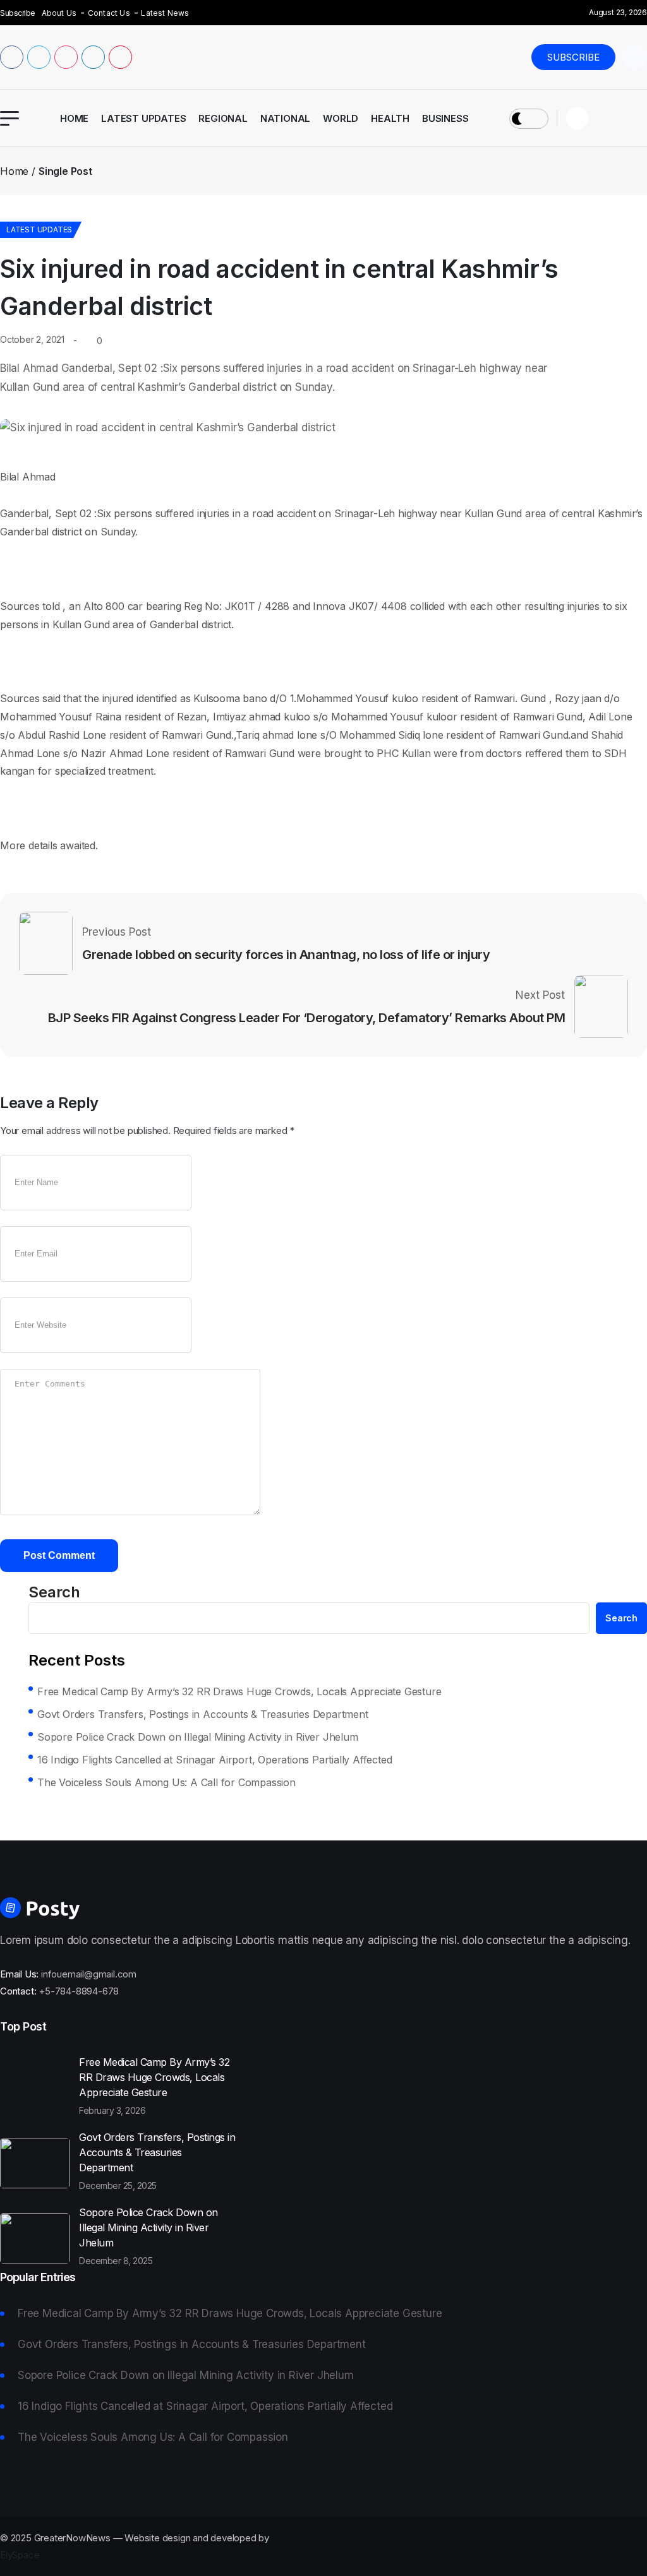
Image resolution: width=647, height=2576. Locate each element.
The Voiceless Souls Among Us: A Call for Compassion (166, 1782)
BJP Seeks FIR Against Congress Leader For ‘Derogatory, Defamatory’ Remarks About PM (307, 1018)
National (285, 118)
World (341, 118)
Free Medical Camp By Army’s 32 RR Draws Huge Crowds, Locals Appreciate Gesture (239, 1691)
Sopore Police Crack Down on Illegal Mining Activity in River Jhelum (198, 1737)
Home (74, 118)
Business (445, 118)
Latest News (165, 13)
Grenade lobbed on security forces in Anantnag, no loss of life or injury (286, 955)
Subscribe (573, 57)
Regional (223, 118)
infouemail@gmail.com (89, 1974)
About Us (59, 13)
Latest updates (143, 118)
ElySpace (20, 2555)
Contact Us (109, 13)
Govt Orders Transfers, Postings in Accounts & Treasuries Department (203, 1714)
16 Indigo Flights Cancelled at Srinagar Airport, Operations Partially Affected (215, 1760)
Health (390, 118)
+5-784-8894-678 (79, 1991)
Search (54, 1592)
